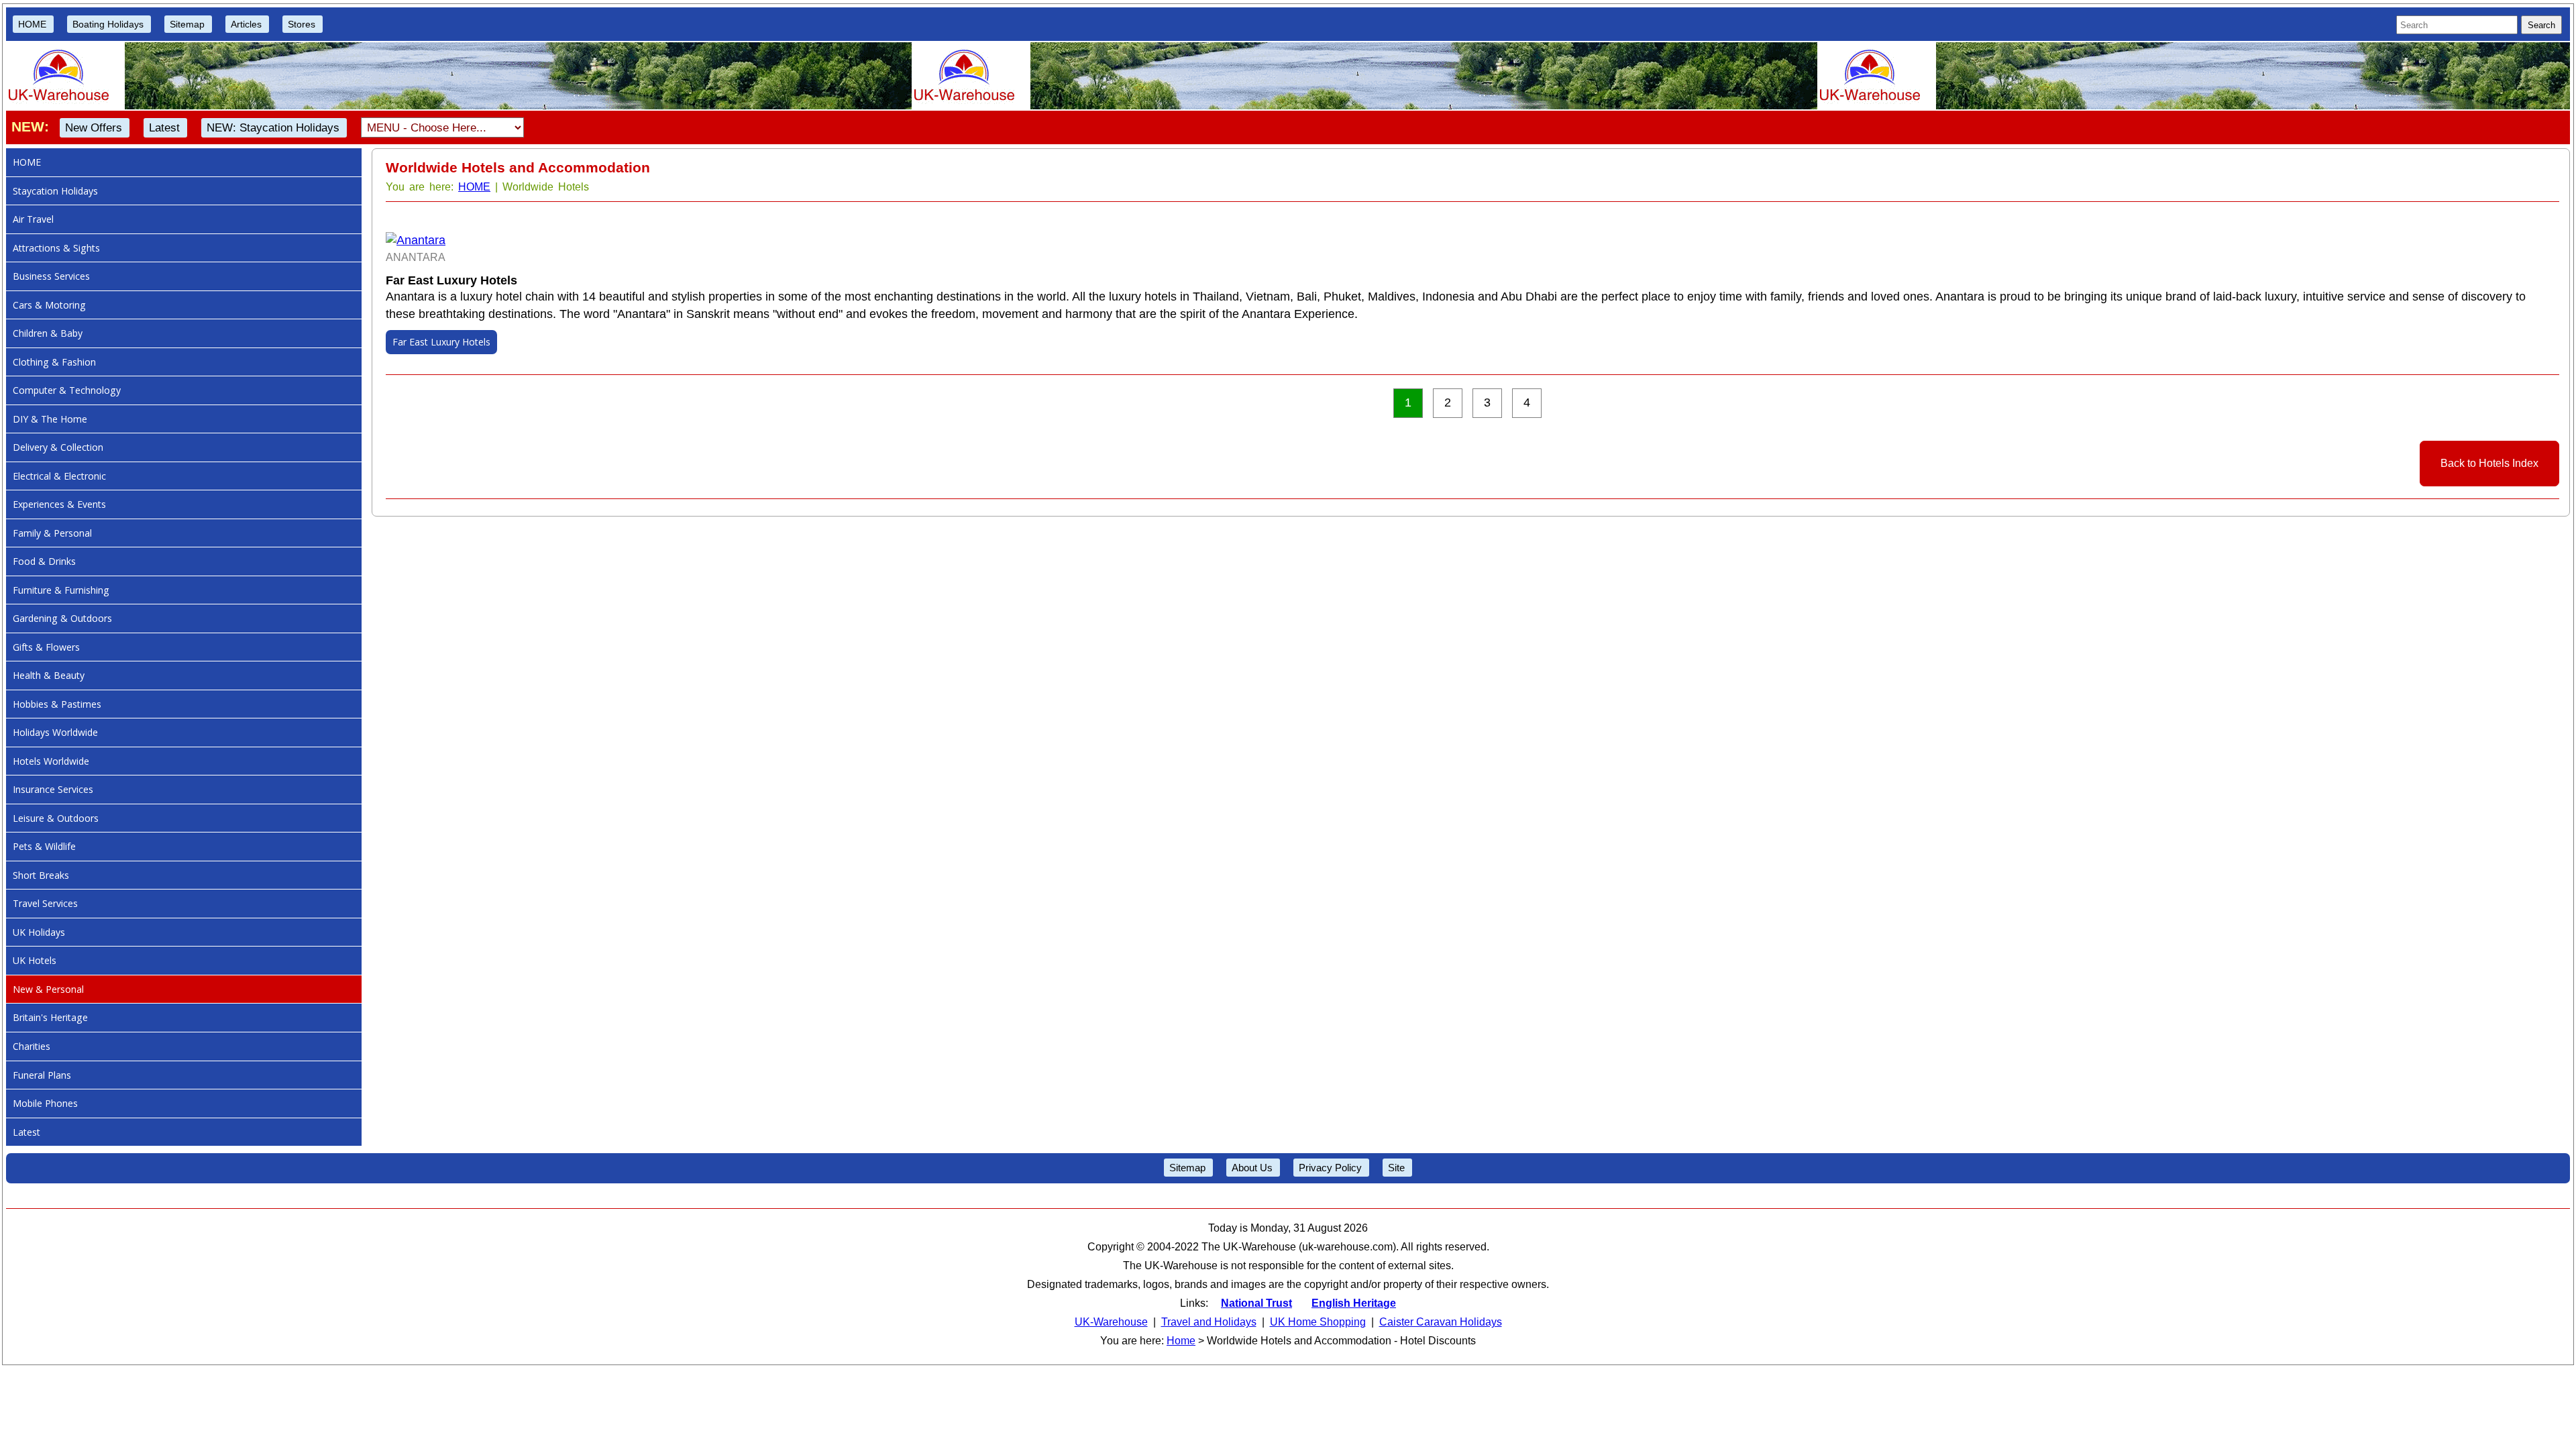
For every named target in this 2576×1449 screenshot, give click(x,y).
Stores (302, 24)
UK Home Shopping (1318, 1322)
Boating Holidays (108, 24)
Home (1181, 1341)
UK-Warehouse (1111, 1322)
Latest (164, 128)
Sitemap (187, 24)
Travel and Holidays (1209, 1322)
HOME (32, 24)
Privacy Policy (1330, 1168)
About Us (1252, 1168)
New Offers (94, 128)
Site (1396, 1168)
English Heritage (1354, 1303)
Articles (246, 24)
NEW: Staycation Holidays (273, 128)
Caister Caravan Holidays (1441, 1322)
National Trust (1256, 1303)
